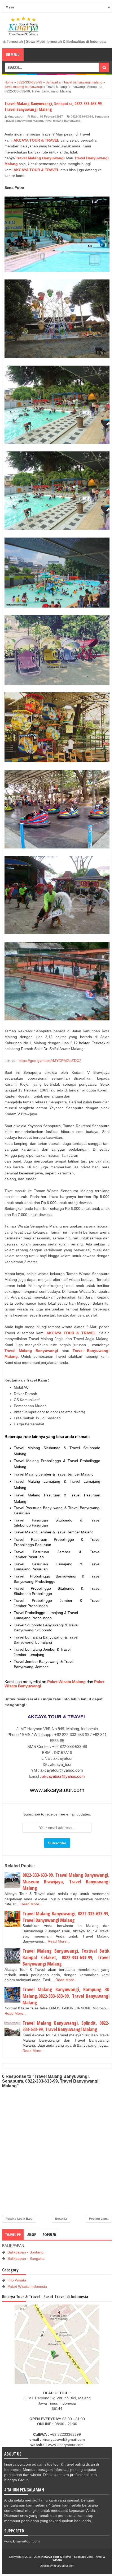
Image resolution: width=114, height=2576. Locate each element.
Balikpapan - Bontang (25, 2252)
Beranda (61, 2219)
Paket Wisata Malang (66, 1682)
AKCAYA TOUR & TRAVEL (36, 140)
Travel (22, 158)
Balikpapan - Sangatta (26, 2258)
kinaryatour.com (64, 2566)
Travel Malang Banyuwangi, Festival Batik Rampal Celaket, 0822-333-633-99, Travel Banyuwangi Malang (66, 1957)
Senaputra (102, 116)
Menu (15, 55)
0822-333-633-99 (82, 116)
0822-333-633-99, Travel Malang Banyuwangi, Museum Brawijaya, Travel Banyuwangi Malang (66, 1881)
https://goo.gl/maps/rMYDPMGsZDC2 (50, 1061)
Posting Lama (99, 2219)
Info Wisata (17, 2280)
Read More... (31, 1904)
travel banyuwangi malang (25, 121)
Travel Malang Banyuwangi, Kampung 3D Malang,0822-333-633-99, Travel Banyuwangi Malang (66, 1996)
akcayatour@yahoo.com (63, 1776)
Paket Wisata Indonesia (27, 2286)
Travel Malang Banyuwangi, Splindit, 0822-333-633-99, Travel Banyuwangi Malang (66, 2026)
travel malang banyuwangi (63, 121)
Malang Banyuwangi (46, 158)
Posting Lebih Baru (19, 2219)
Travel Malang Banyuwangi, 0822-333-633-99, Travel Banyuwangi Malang (66, 1917)
